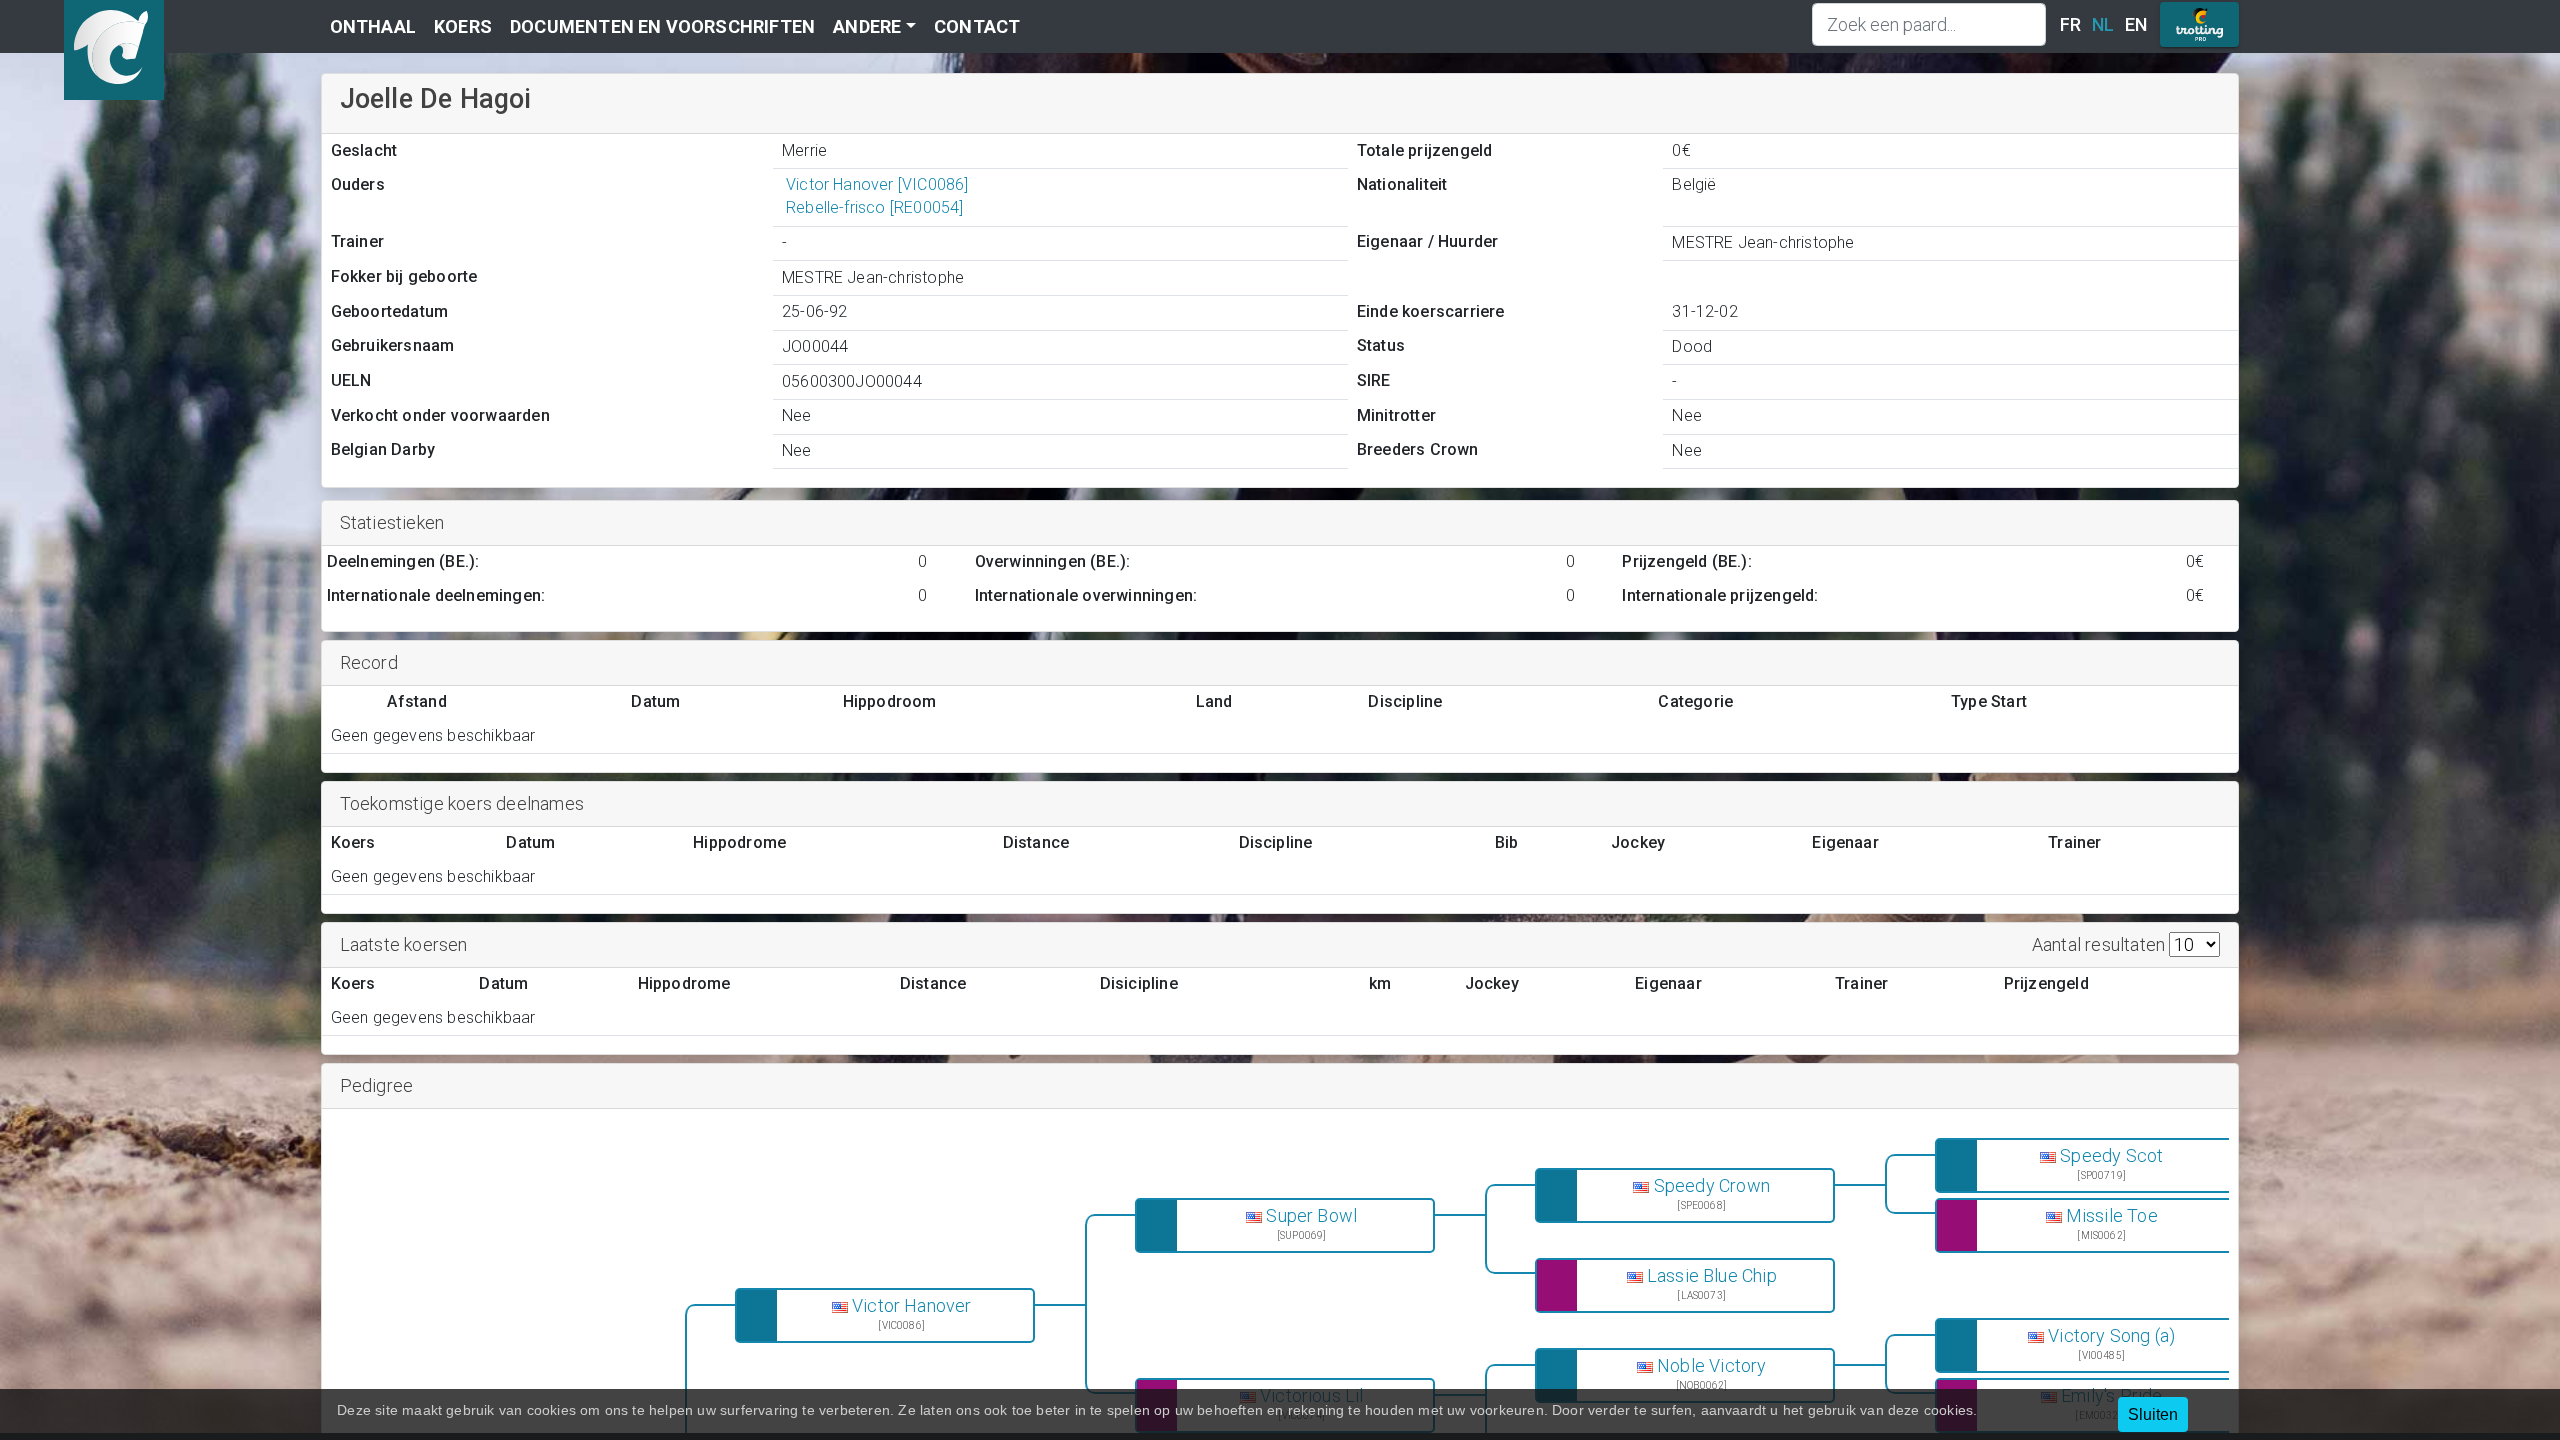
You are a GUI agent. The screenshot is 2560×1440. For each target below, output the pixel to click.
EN (2136, 24)
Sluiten (2153, 1414)
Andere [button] (867, 26)
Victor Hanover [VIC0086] (877, 184)
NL (2103, 24)
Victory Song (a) (2111, 1336)
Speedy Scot (2111, 1156)
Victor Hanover (912, 1306)
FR (2070, 24)
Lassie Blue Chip (1712, 1276)
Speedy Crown (1712, 1186)
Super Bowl (1311, 1216)
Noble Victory (1712, 1366)
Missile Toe (2112, 1216)
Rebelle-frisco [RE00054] (875, 207)
